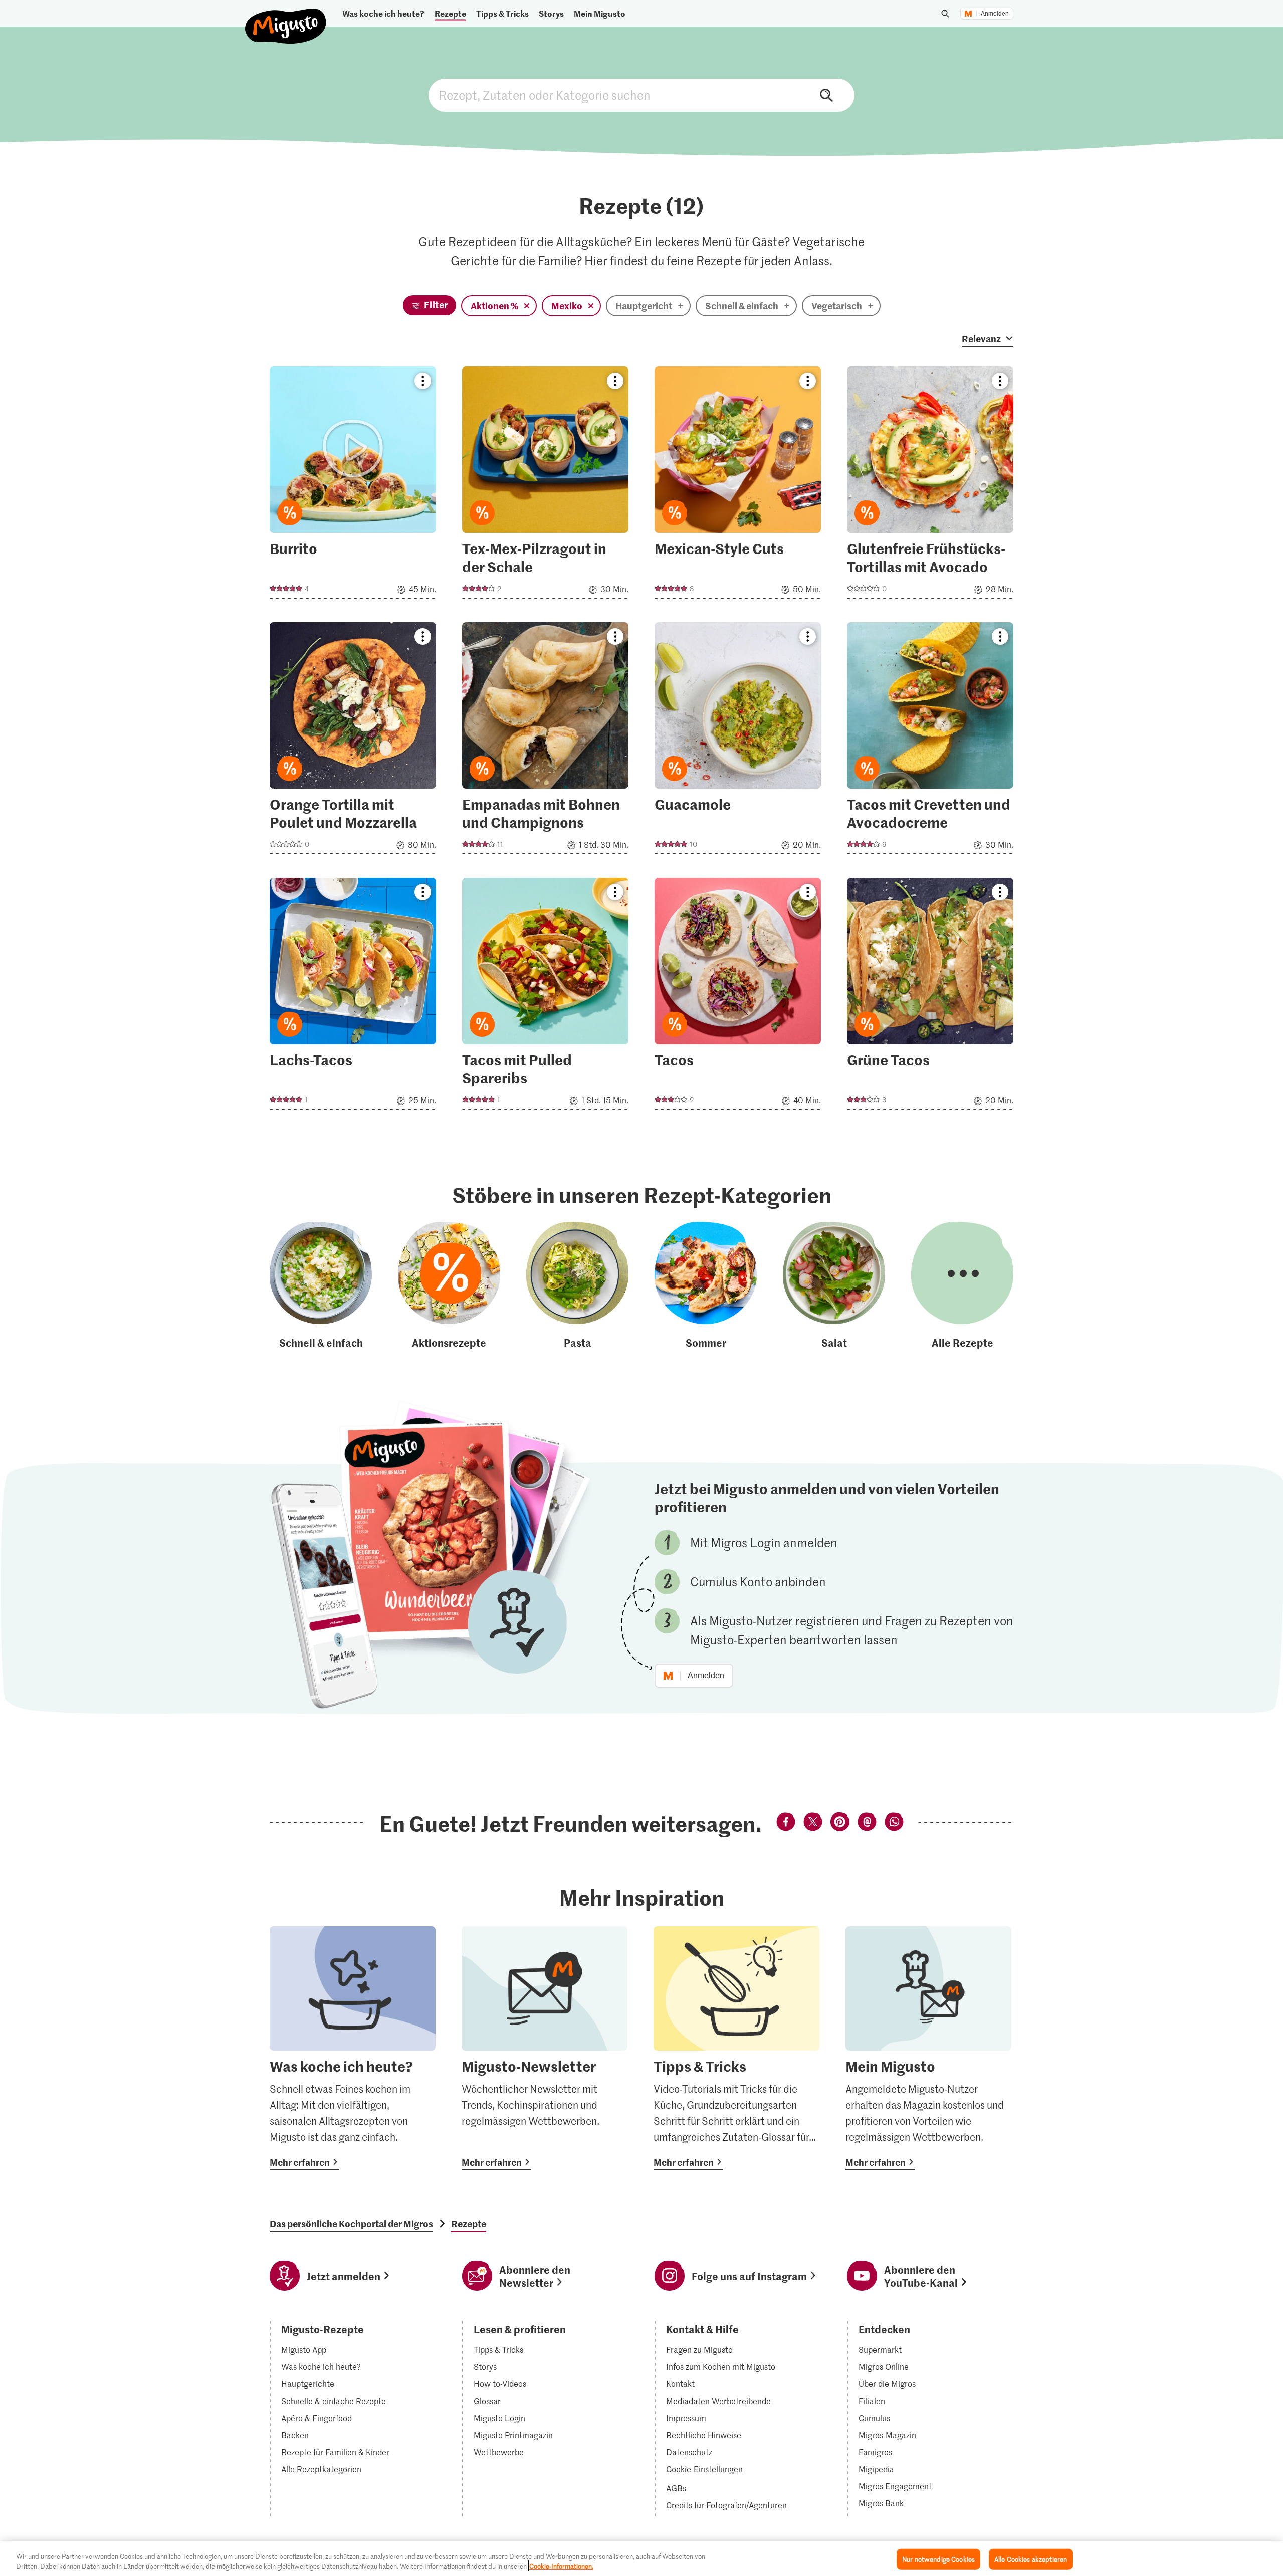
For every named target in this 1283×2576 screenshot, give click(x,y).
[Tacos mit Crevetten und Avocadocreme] (930, 741)
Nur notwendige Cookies (938, 2559)
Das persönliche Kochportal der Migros (351, 2224)
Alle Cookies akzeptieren (1031, 2559)
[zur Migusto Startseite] (286, 18)
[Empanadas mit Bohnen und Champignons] (545, 741)
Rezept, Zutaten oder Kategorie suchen (641, 95)
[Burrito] (353, 486)
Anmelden (995, 14)
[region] (641, 2559)
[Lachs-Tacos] (353, 997)
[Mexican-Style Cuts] (738, 486)
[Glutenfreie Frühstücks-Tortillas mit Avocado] (930, 486)
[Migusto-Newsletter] (545, 2048)
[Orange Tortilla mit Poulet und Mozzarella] (353, 741)
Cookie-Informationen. (561, 2566)
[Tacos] (738, 997)
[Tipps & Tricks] (736, 2048)
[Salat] (834, 1286)
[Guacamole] (738, 741)
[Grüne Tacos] (930, 997)
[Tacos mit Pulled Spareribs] (545, 997)
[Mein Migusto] (928, 2048)
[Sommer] (706, 1286)
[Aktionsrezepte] (449, 1286)
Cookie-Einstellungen (704, 2469)
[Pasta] (577, 1286)
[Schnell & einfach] (321, 1286)
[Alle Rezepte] (962, 1286)
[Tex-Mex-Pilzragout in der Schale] (545, 486)
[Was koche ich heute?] (353, 2048)
